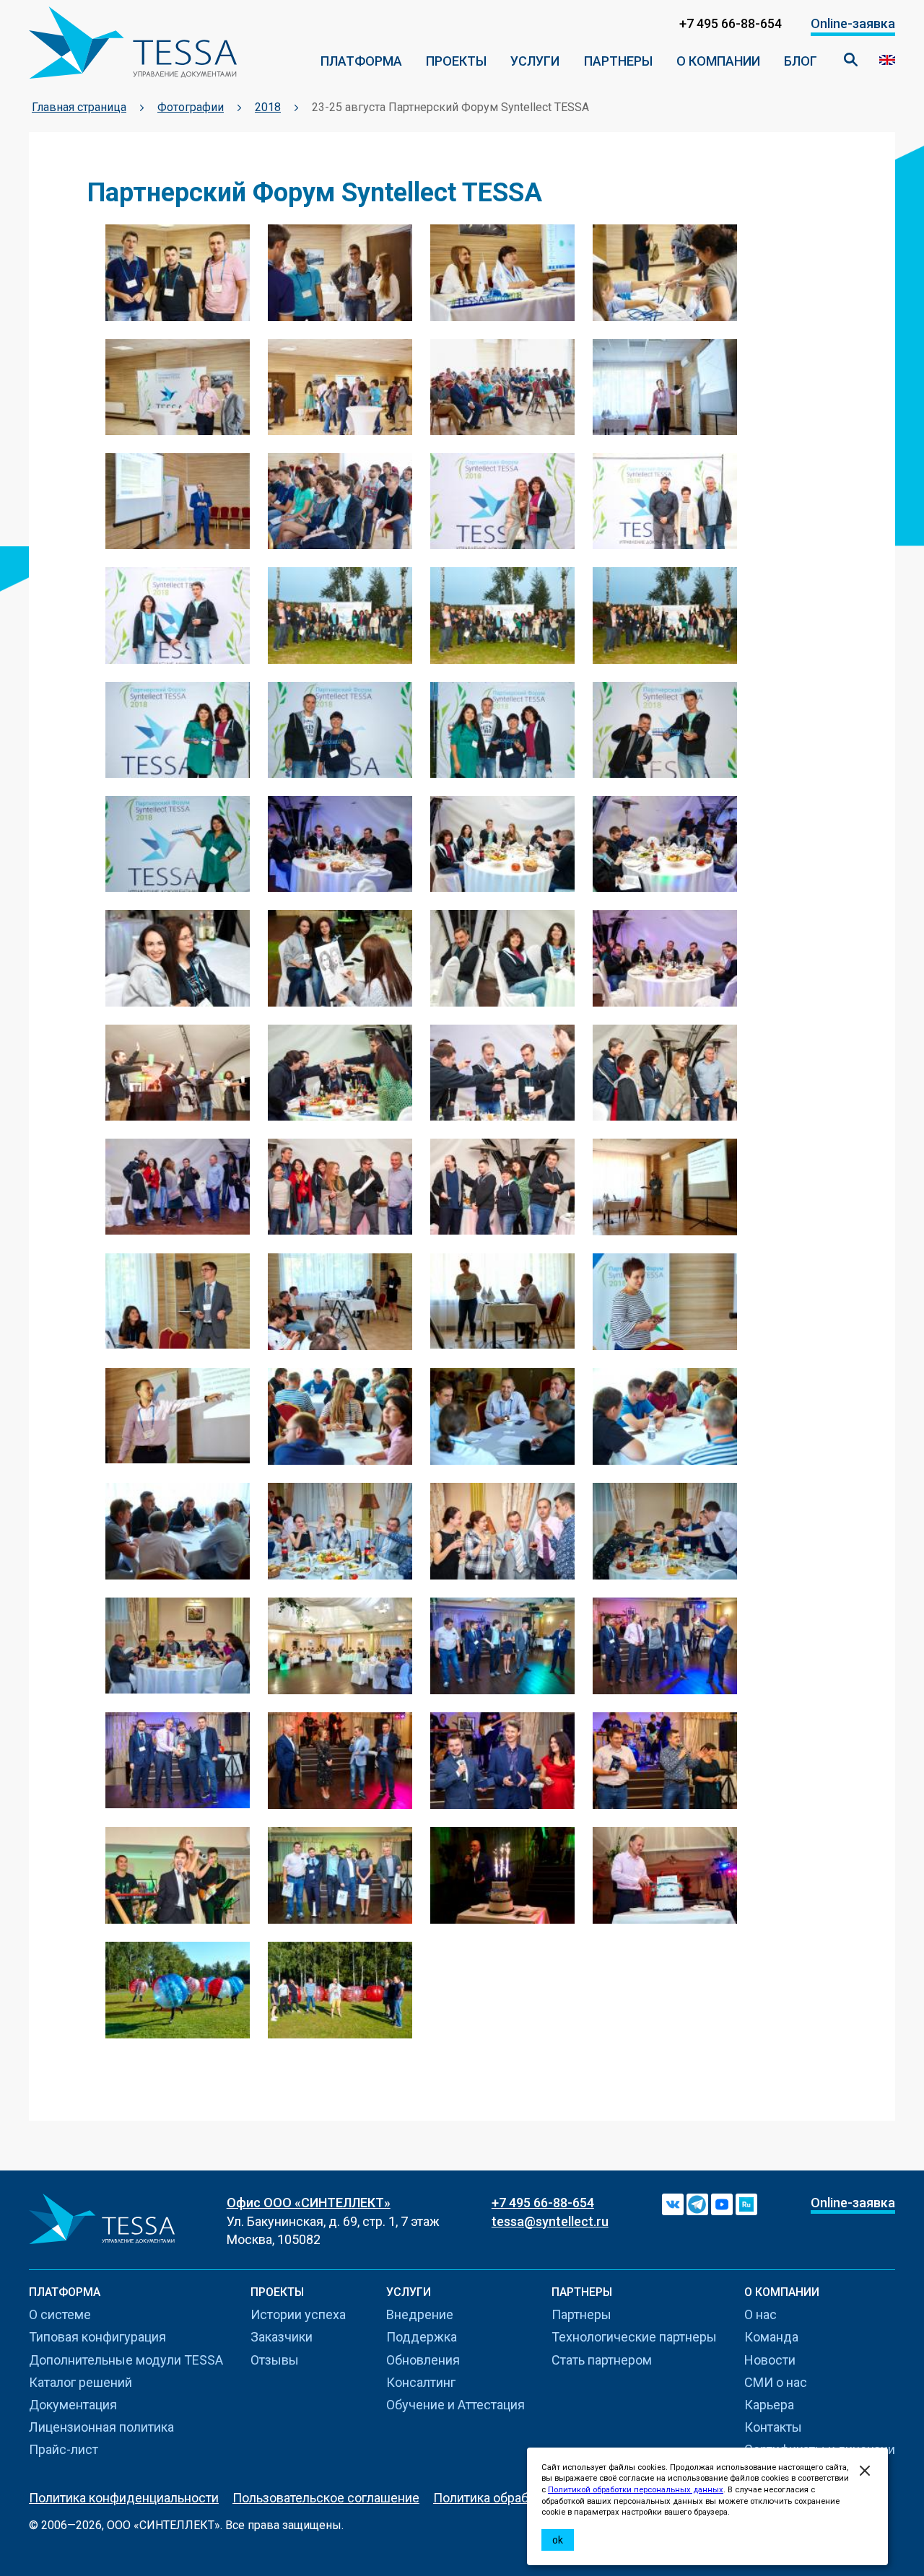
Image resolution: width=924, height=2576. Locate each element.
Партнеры (618, 61)
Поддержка (422, 2337)
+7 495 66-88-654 (543, 2203)
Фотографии (191, 107)
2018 (268, 107)
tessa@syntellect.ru (550, 2221)
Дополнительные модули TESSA (126, 2360)
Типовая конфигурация (97, 2337)
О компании (718, 61)
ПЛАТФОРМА (361, 61)
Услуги (535, 61)
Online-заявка (853, 23)
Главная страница (79, 107)
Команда (771, 2337)
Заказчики (282, 2337)
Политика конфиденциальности (124, 2498)
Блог (801, 61)
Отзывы (275, 2360)
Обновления (423, 2360)
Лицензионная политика (101, 2427)
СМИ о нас (776, 2382)
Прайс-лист (64, 2449)
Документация (73, 2405)
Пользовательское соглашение (326, 2498)
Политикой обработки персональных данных (636, 2490)
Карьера (769, 2405)
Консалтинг (421, 2382)
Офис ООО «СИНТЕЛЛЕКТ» (309, 2203)
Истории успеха (298, 2314)
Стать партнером (602, 2360)
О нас (760, 2314)
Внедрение (420, 2314)
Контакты (773, 2427)
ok (558, 2540)
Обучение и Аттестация (456, 2405)
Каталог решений (80, 2382)
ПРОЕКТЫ (456, 61)
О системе (60, 2314)
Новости (770, 2360)
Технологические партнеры (634, 2337)
